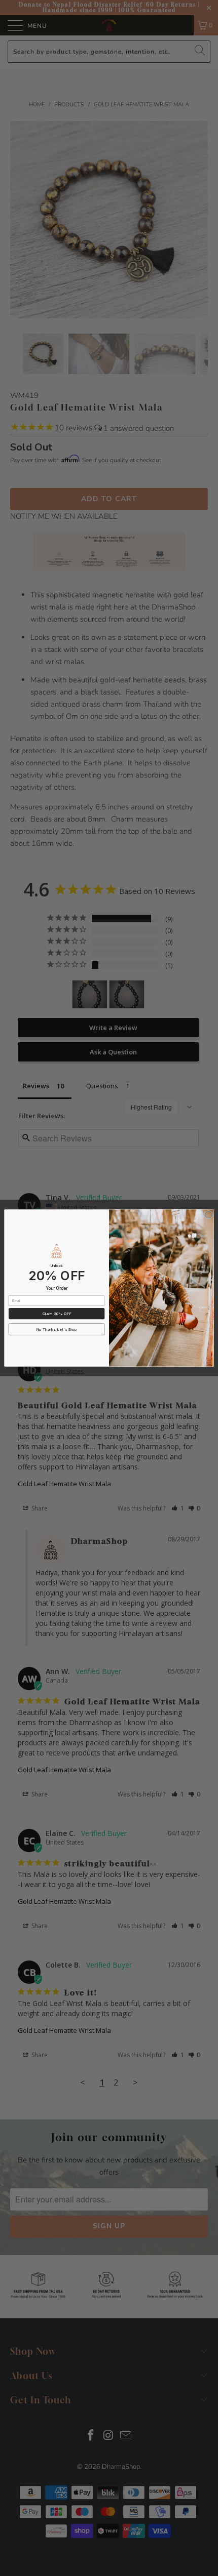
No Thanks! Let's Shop (57, 1330)
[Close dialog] (208, 1215)
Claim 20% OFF (57, 1314)
